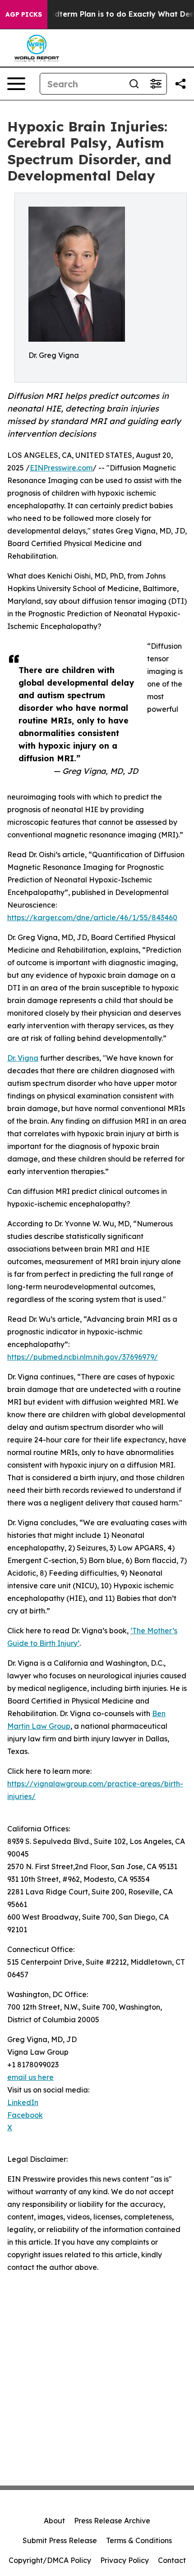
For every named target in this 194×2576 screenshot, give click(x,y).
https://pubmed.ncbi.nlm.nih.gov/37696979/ (83, 1357)
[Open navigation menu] (16, 84)
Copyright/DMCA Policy (50, 2560)
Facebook (25, 2115)
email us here (30, 2077)
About (54, 2521)
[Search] (134, 84)
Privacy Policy (125, 2560)
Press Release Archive (112, 2521)
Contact (172, 2560)
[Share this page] (180, 84)
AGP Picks (24, 14)
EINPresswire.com (61, 468)
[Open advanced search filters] (156, 84)
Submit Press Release (60, 2540)
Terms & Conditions (139, 2540)
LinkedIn (23, 2102)
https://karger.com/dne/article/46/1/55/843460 (92, 917)
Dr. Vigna (23, 1058)
